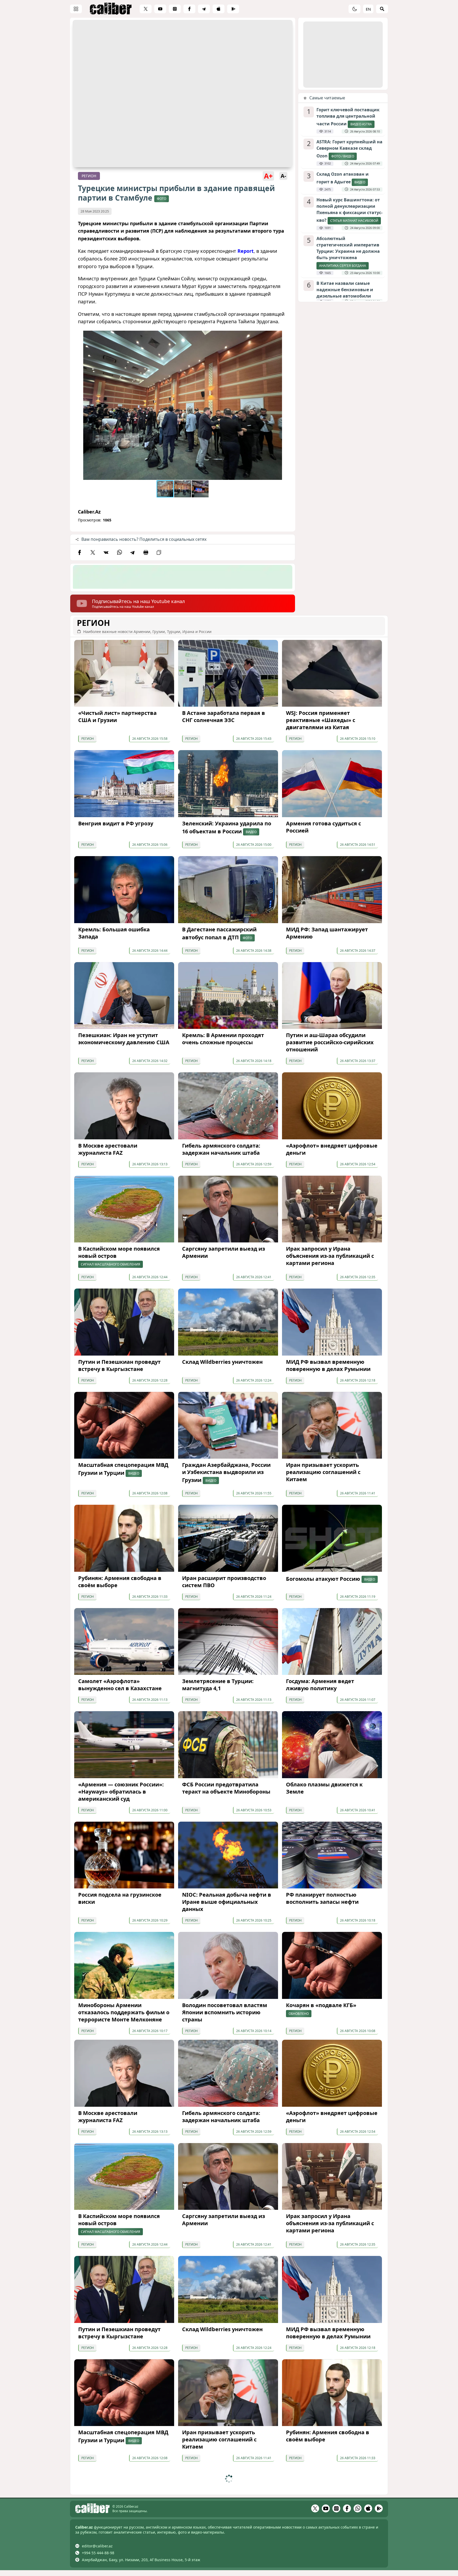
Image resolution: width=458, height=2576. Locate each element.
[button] (277, 335)
